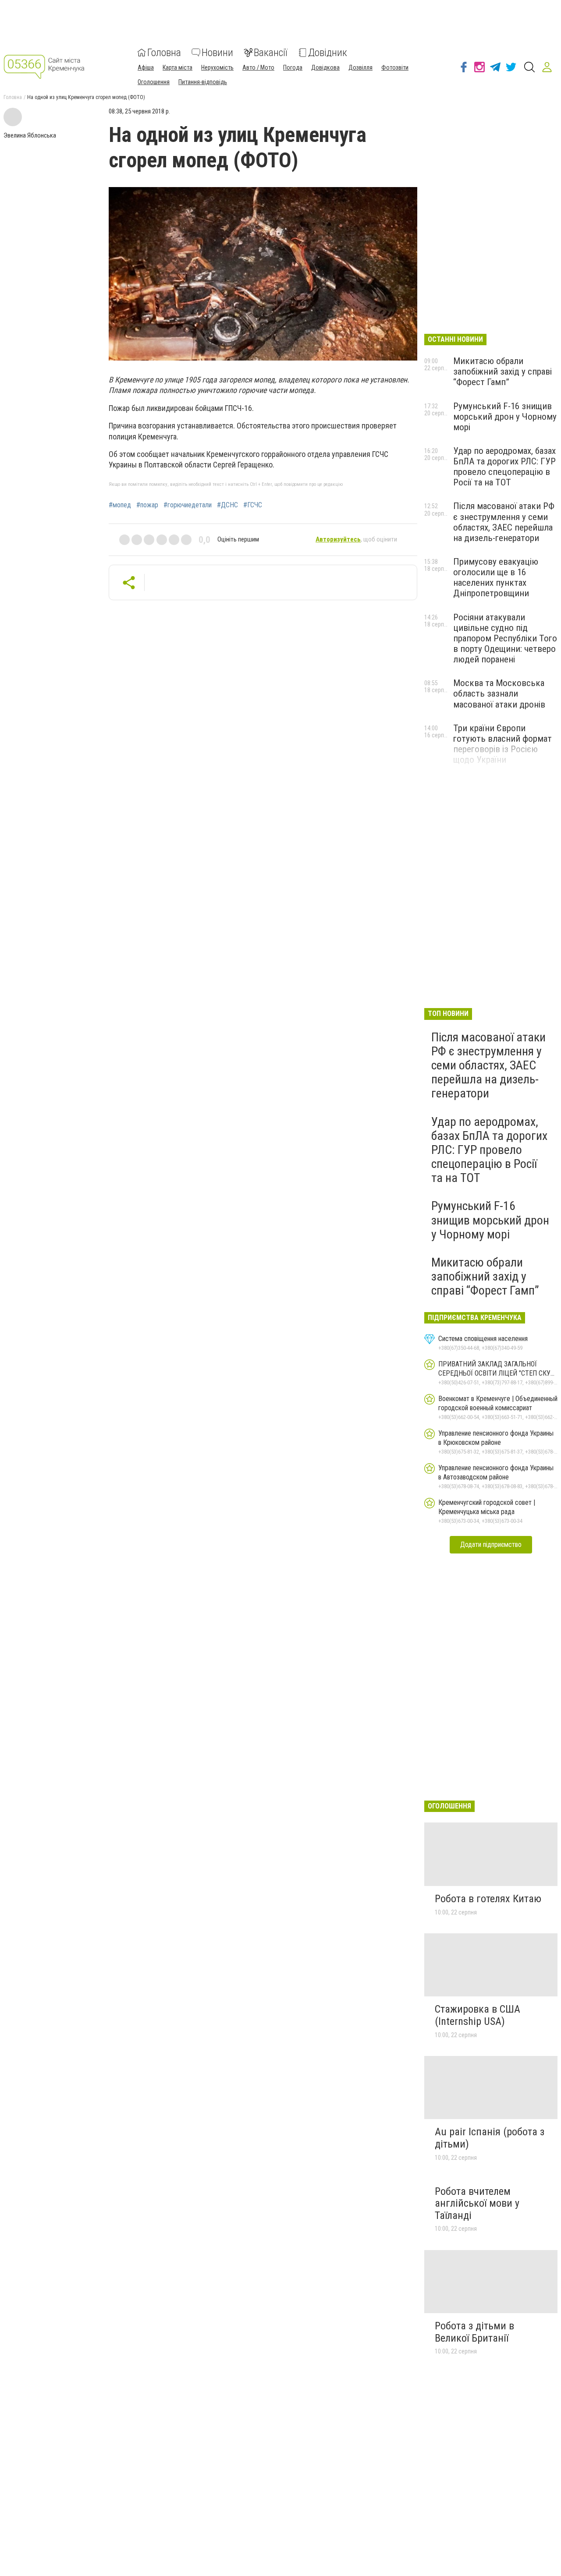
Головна (164, 53)
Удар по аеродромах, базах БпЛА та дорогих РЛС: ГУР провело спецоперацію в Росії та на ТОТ (504, 467)
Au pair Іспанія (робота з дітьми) (490, 2138)
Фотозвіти (395, 67)
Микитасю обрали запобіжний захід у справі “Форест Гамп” (502, 372)
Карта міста (178, 67)
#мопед (120, 505)
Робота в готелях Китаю (488, 1899)
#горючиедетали (188, 505)
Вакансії (271, 53)
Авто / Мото (258, 67)
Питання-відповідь (203, 82)
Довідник (328, 53)
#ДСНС (227, 505)
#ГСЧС (253, 505)
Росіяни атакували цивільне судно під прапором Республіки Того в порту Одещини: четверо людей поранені (505, 639)
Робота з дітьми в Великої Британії (474, 2332)
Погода (293, 67)
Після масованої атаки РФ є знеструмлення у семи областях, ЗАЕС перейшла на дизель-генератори (504, 522)
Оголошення (154, 82)
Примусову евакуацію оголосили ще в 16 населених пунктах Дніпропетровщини (496, 577)
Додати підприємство (491, 1545)
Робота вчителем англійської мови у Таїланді (477, 2203)
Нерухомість (217, 67)
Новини (217, 53)
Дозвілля (360, 67)
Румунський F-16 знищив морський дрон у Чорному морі (505, 417)
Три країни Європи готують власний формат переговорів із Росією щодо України (502, 744)
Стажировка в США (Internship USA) (478, 2015)
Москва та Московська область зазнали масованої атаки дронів (499, 694)
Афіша (146, 67)
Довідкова (325, 67)
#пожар (147, 505)
